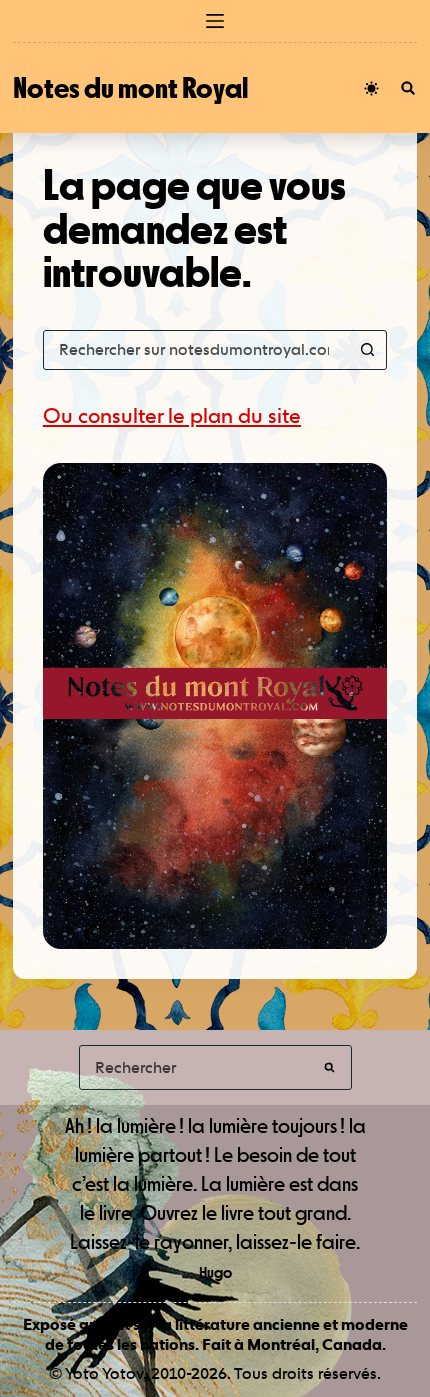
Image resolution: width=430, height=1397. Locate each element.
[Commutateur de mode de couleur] (371, 88)
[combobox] (196, 350)
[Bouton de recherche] (367, 350)
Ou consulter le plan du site (172, 415)
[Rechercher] (408, 88)
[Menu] (215, 21)
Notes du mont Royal (130, 87)
